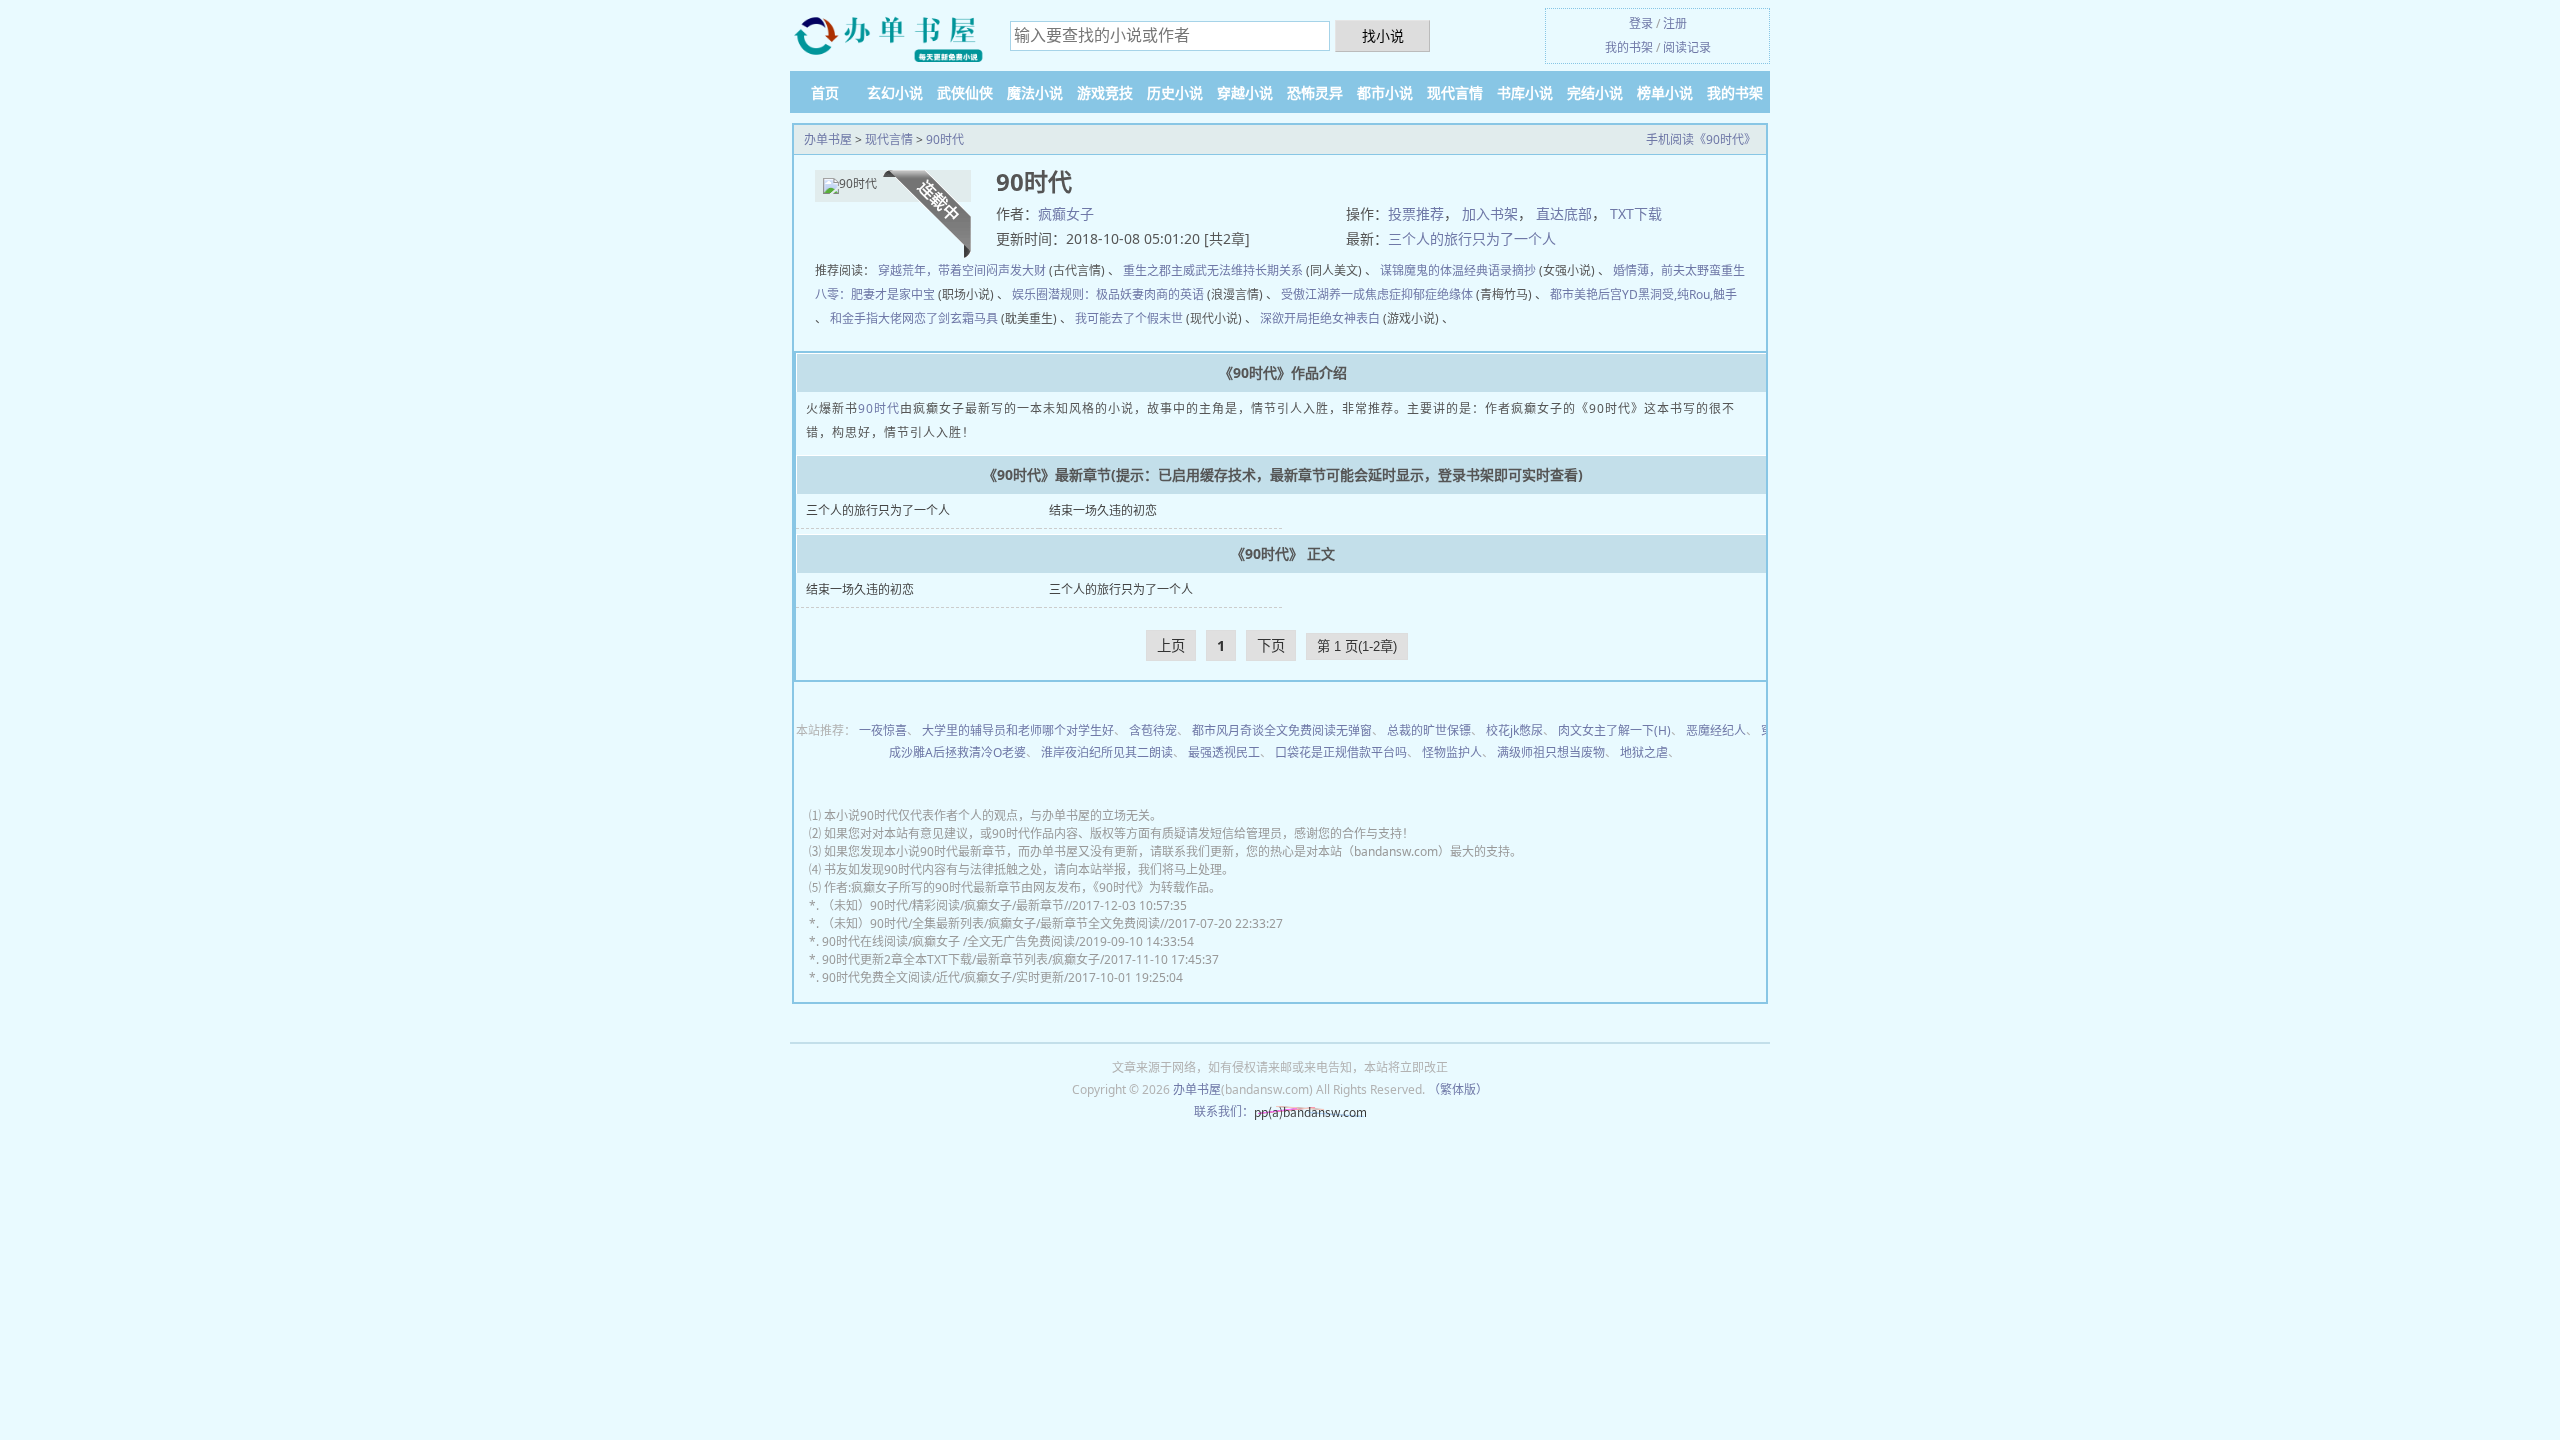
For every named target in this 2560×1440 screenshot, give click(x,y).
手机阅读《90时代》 (1701, 139)
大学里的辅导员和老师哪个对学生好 (1018, 730)
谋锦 (1392, 270)
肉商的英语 (1174, 294)
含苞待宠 (1153, 730)
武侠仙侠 (965, 92)
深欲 (1272, 318)
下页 (1271, 645)
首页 (825, 92)
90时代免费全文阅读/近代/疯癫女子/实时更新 (943, 977)
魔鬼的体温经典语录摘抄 (1470, 270)
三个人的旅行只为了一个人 (1472, 238)
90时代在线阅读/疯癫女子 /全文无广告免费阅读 (948, 941)
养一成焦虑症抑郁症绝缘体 (1401, 294)
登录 (1641, 23)
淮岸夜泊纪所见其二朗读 (1107, 752)
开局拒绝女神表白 (1332, 318)
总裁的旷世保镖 (1429, 730)
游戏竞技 (1105, 92)
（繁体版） (1458, 1089)
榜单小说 (1665, 92)
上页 (1171, 645)
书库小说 (1525, 92)
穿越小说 (1245, 92)
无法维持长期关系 (1255, 270)
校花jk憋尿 (1514, 730)
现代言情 (1455, 92)
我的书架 (1629, 47)
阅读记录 (1687, 47)
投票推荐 (1416, 213)
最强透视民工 (1224, 752)
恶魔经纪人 (1716, 730)
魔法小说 (1035, 92)
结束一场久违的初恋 (1103, 510)
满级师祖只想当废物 (1551, 752)
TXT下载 (1636, 213)
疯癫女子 (1066, 213)
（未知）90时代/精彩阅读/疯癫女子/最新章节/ (945, 905)
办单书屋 (828, 139)
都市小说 (1385, 92)
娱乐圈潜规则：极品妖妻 (1078, 294)
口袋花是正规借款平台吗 (1341, 752)
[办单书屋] (890, 37)
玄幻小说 (895, 92)
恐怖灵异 (1315, 92)
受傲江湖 (1305, 294)
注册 (1675, 23)
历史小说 (1175, 92)
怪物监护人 (1452, 752)
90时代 (945, 139)
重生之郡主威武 (1165, 270)
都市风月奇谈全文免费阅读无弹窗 (1282, 730)
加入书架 (1490, 213)
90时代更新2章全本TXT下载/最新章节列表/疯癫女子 (961, 959)
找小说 (1383, 35)
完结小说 (1595, 92)
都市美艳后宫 (1586, 294)
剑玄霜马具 (968, 318)
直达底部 (1564, 213)
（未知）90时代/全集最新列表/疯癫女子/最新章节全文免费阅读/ (993, 923)
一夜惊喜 (883, 730)
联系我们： (1224, 1111)
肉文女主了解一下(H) (1614, 730)
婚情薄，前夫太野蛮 (1667, 270)
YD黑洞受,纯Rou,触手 (1679, 294)
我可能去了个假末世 (1129, 318)
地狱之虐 (1644, 752)
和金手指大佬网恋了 (884, 318)
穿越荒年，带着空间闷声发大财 (962, 270)
